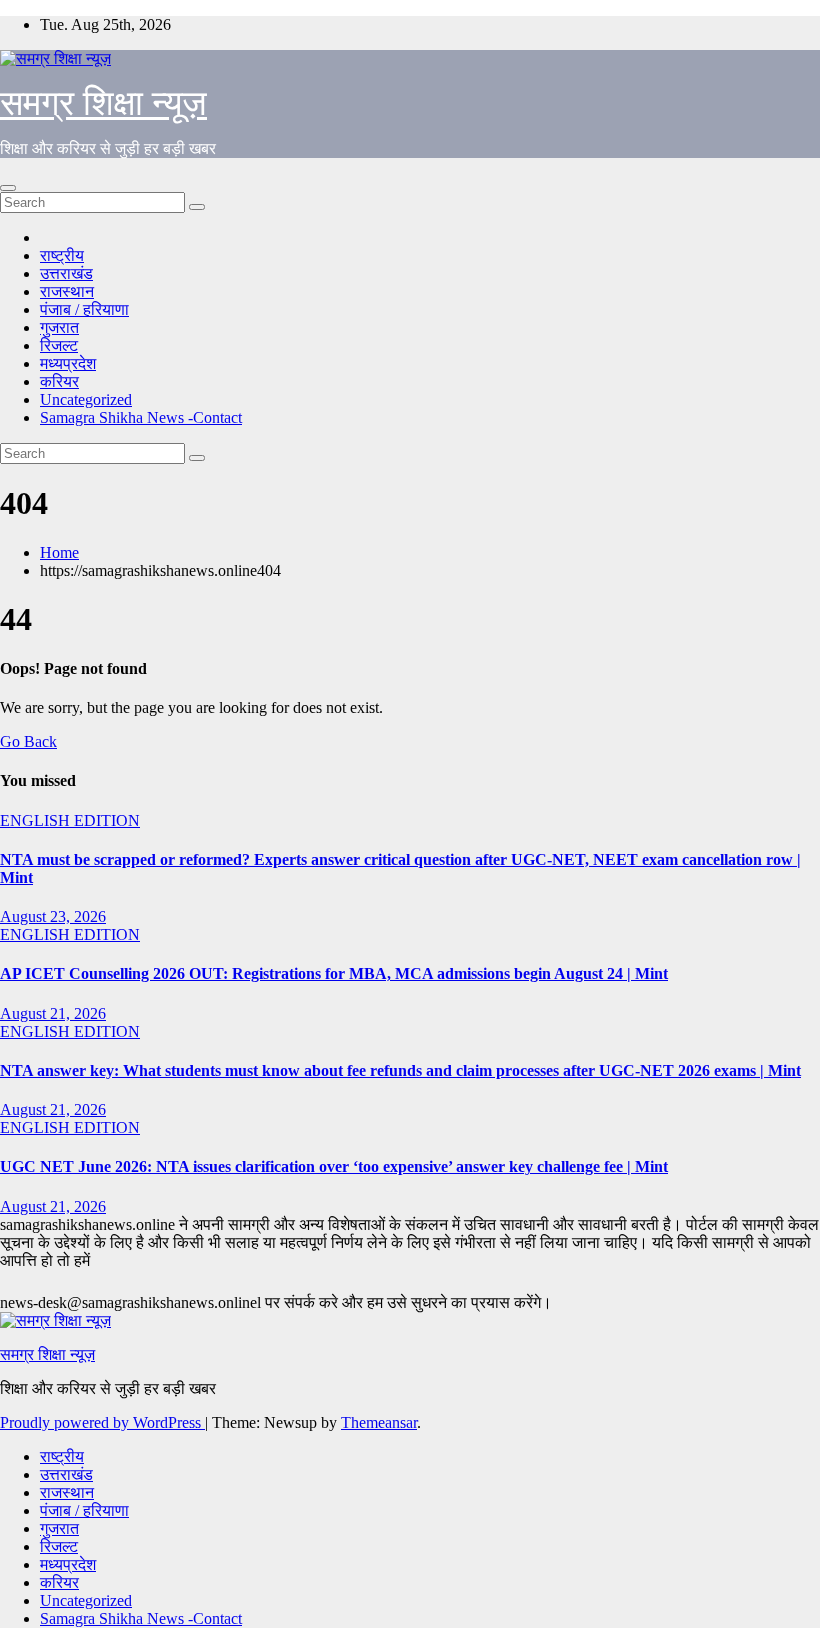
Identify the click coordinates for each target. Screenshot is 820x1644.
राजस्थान (67, 291)
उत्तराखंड (66, 273)
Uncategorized (86, 399)
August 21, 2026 (53, 1013)
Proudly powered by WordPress (102, 1422)
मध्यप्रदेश (68, 363)
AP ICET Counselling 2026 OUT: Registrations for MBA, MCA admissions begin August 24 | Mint (334, 973)
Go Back (28, 741)
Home (59, 552)
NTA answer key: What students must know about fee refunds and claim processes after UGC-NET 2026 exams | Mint (400, 1070)
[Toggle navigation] (8, 188)
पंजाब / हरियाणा (84, 309)
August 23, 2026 (53, 916)
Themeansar (379, 1422)
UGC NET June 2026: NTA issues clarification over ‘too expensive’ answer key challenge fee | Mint (334, 1166)
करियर (59, 381)
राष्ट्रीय (62, 255)
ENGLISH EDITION (70, 820)
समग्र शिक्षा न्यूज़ (103, 103)
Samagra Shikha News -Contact (141, 417)
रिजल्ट (59, 345)
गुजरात (59, 327)
